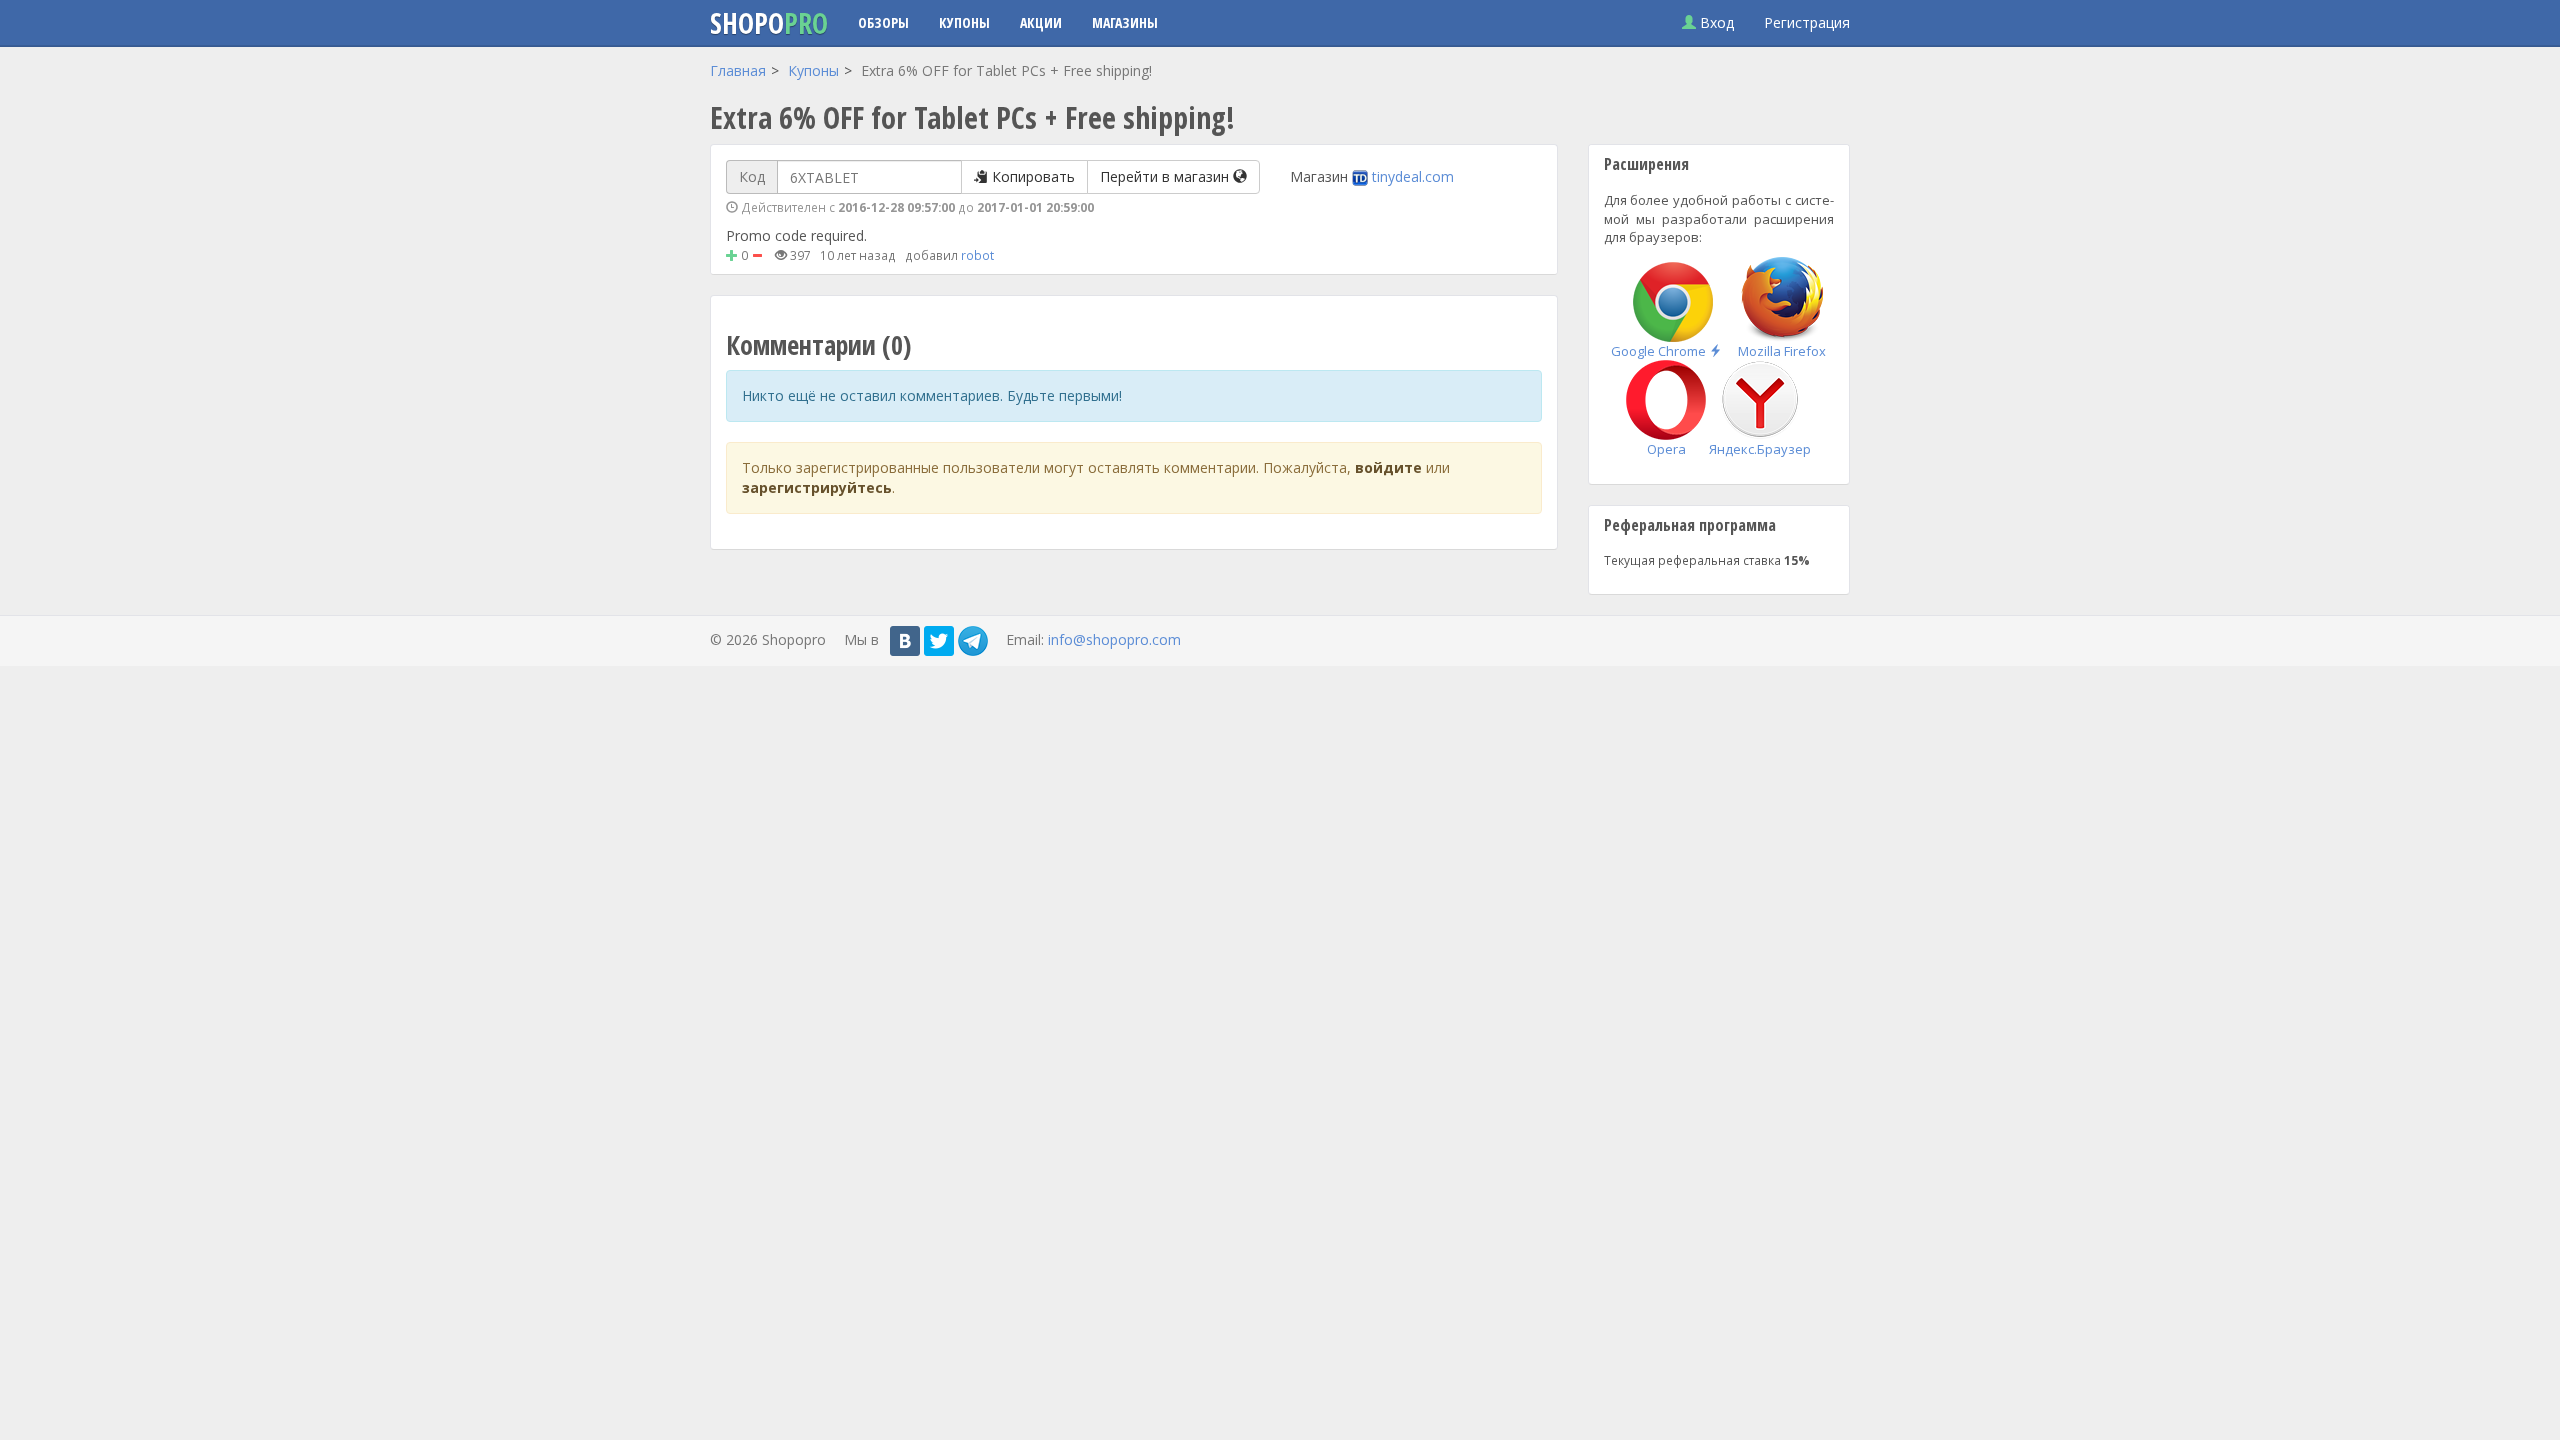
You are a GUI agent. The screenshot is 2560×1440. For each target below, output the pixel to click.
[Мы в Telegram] (973, 641)
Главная (738, 70)
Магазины (1125, 22)
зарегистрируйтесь (817, 487)
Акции (1041, 22)
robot (977, 255)
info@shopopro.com (1114, 639)
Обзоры (883, 22)
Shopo (769, 23)
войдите (1388, 467)
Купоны (964, 22)
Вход (1715, 22)
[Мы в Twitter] (939, 641)
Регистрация (1807, 22)
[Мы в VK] (905, 641)
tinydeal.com (1413, 176)
